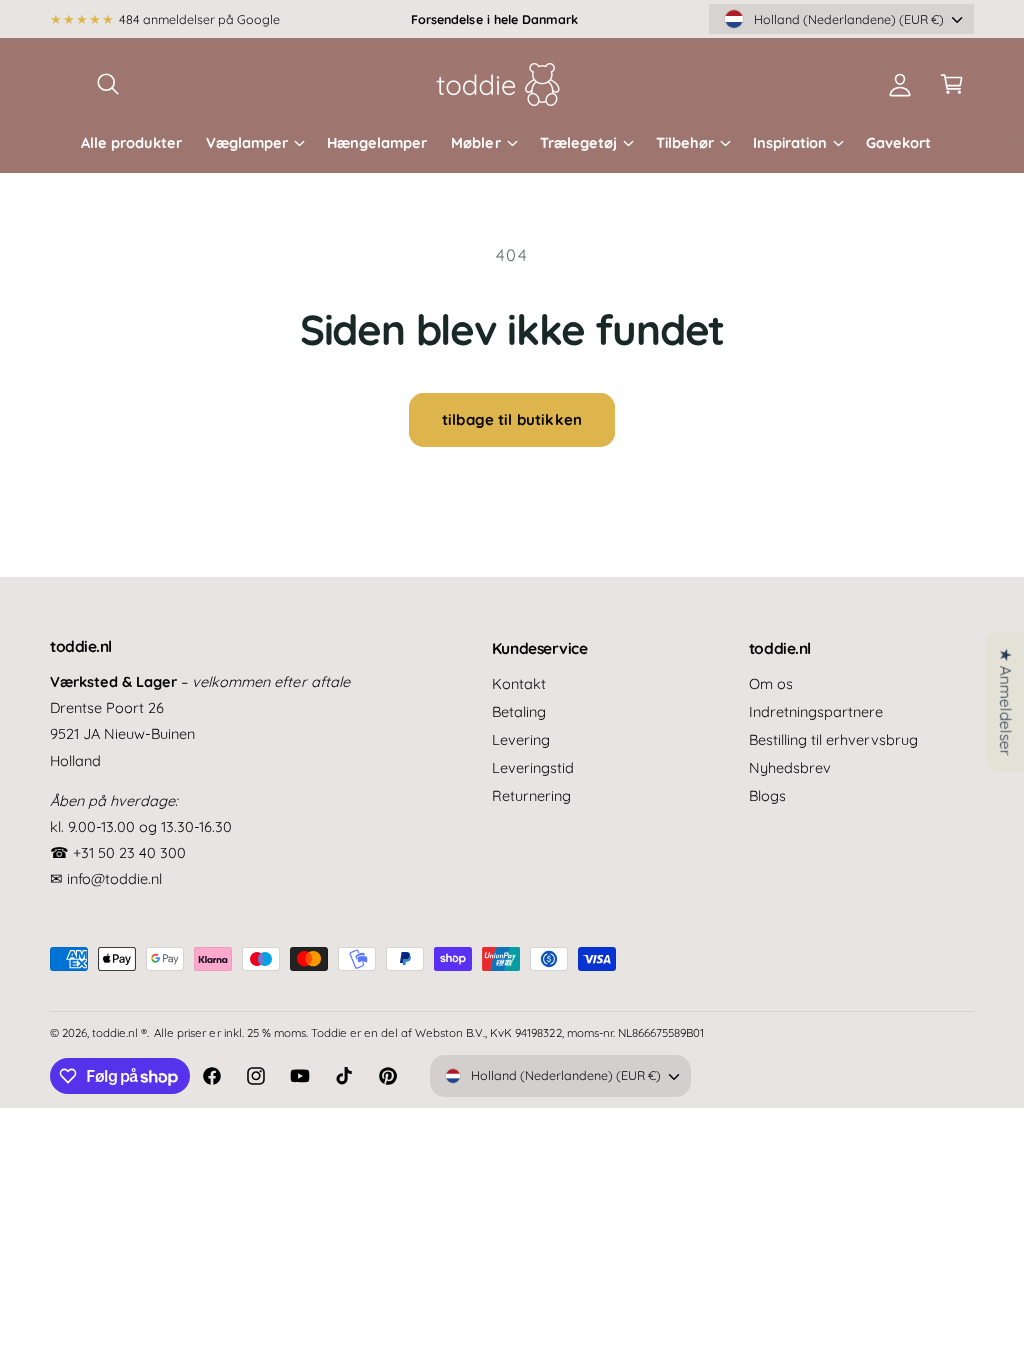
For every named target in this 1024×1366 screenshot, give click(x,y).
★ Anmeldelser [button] (1006, 702)
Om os (771, 683)
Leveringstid (533, 767)
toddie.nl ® (119, 1032)
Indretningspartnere (816, 711)
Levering (521, 739)
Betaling (519, 711)
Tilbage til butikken (512, 419)
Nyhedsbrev (790, 767)
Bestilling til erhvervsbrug (833, 739)
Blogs (767, 795)
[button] (108, 84)
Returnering (531, 795)
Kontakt (519, 683)
